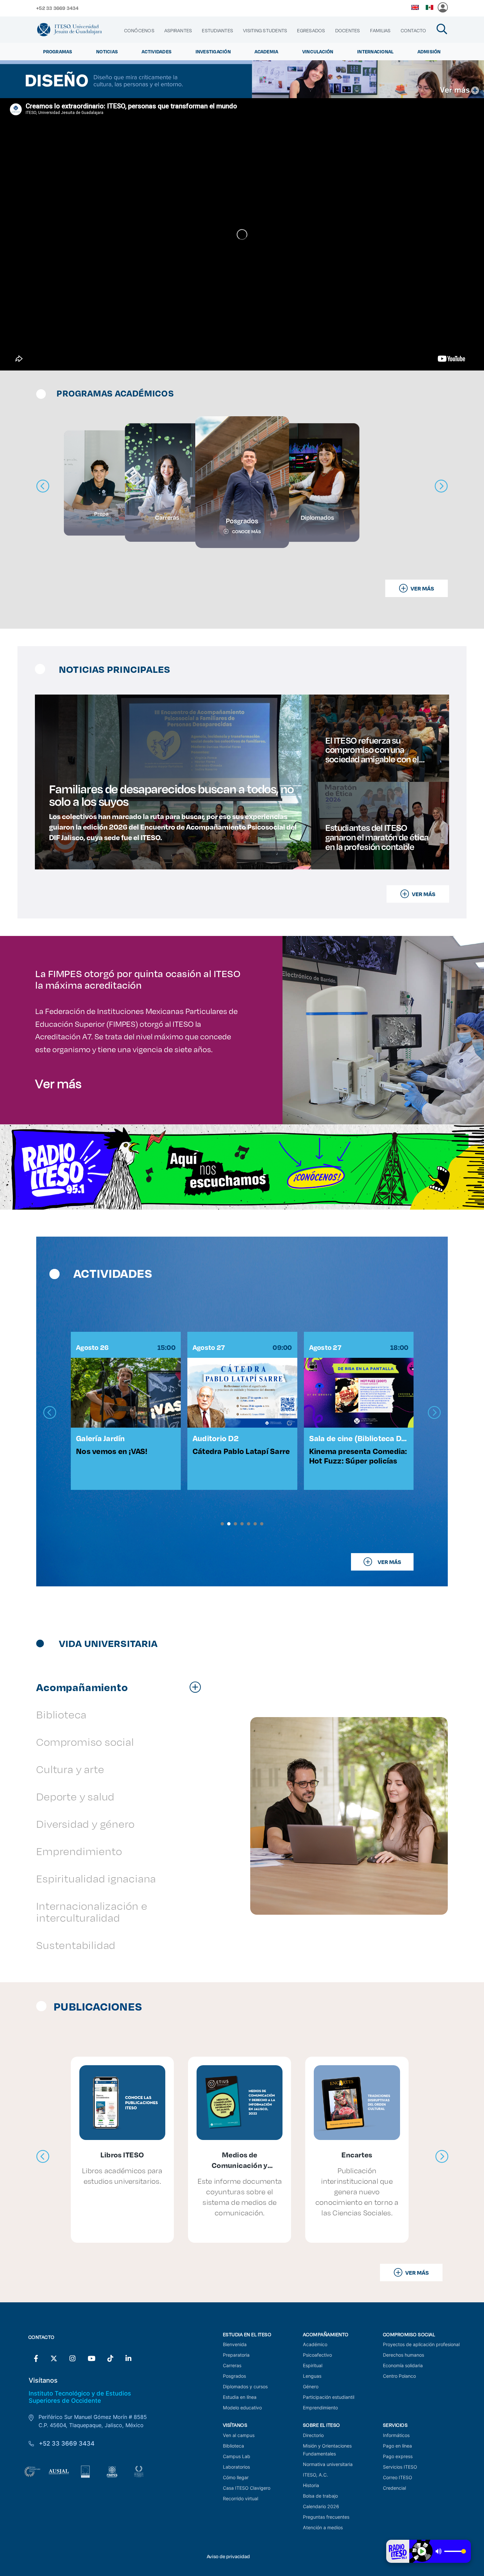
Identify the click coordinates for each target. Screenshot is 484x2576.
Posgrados (234, 2376)
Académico (315, 2344)
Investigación (213, 52)
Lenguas (312, 2376)
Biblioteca (233, 2446)
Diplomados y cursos (245, 2386)
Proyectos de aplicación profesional (421, 2344)
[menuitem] (139, 31)
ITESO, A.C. (315, 2475)
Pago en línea (397, 2446)
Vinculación (318, 52)
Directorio (313, 2435)
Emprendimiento (320, 2408)
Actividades (157, 52)
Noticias (107, 52)
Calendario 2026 (321, 2506)
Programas (58, 52)
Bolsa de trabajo (320, 2496)
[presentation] (50, 1413)
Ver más (58, 1083)
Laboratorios (236, 2467)
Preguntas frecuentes (326, 2517)
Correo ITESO (398, 2477)
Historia (311, 2485)
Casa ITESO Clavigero (247, 2488)
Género (311, 2386)
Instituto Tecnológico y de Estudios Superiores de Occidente (80, 2397)
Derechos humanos (403, 2355)
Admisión (429, 52)
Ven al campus (239, 2435)
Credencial (394, 2488)
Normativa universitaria (328, 2464)
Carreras (232, 2365)
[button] (222, 1524)
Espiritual (313, 2365)
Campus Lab (237, 2456)
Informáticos (396, 2435)
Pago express (398, 2456)
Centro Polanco (399, 2376)
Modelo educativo (242, 2408)
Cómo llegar (236, 2477)
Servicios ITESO (400, 2467)
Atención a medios (323, 2527)
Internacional (375, 52)
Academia (266, 52)
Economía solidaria (403, 2365)
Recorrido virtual (241, 2498)
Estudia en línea (240, 2397)
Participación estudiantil (329, 2397)
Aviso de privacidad (228, 2556)
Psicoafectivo (317, 2355)
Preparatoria (236, 2355)
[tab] (122, 1687)
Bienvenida (235, 2344)
